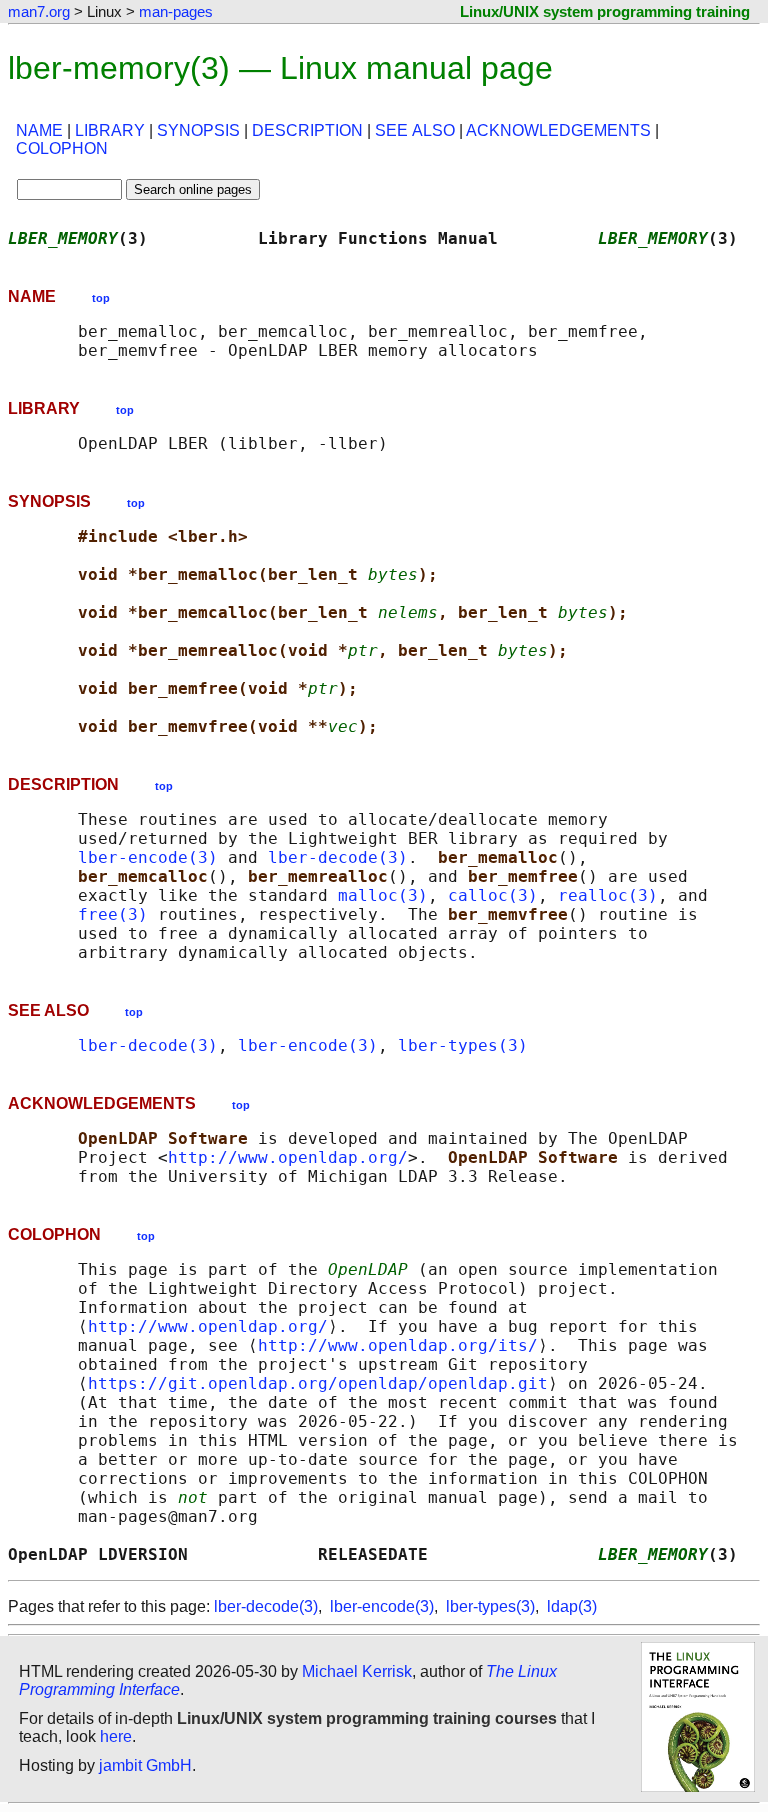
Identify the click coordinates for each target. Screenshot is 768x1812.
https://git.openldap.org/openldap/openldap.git (318, 1383)
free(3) (113, 914)
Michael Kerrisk (357, 1671)
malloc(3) (383, 895)
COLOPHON (62, 148)
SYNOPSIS (198, 130)
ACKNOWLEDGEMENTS (558, 130)
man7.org (39, 11)
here (116, 1736)
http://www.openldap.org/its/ (398, 1345)
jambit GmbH (145, 1765)
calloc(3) (493, 895)
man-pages (176, 11)
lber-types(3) (463, 1045)
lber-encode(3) (148, 857)
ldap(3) (572, 1606)
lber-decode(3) (338, 857)
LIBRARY (110, 130)
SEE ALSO (415, 130)
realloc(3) (608, 895)
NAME (39, 130)
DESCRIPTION (307, 130)
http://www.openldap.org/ (288, 1157)
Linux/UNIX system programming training (605, 11)
